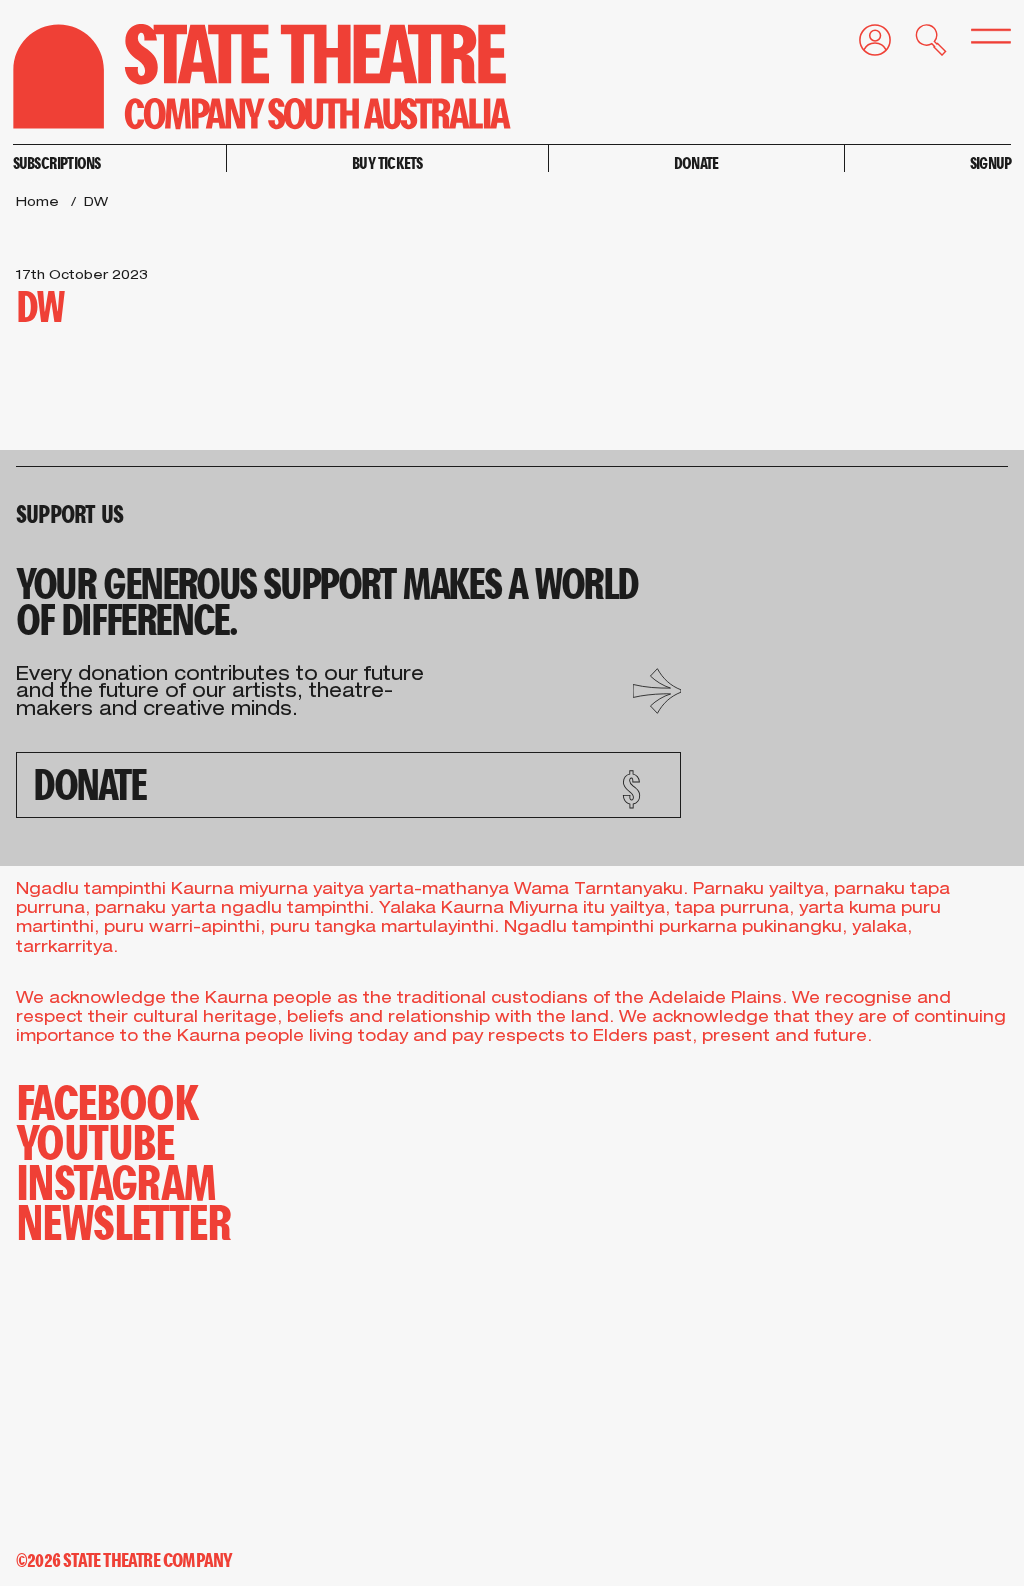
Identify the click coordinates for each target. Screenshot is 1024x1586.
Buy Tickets (387, 162)
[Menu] (979, 41)
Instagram (116, 1180)
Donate (696, 162)
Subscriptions (57, 162)
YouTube (95, 1140)
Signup (990, 162)
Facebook (107, 1100)
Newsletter (123, 1220)
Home (37, 203)
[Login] (863, 44)
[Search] (919, 44)
